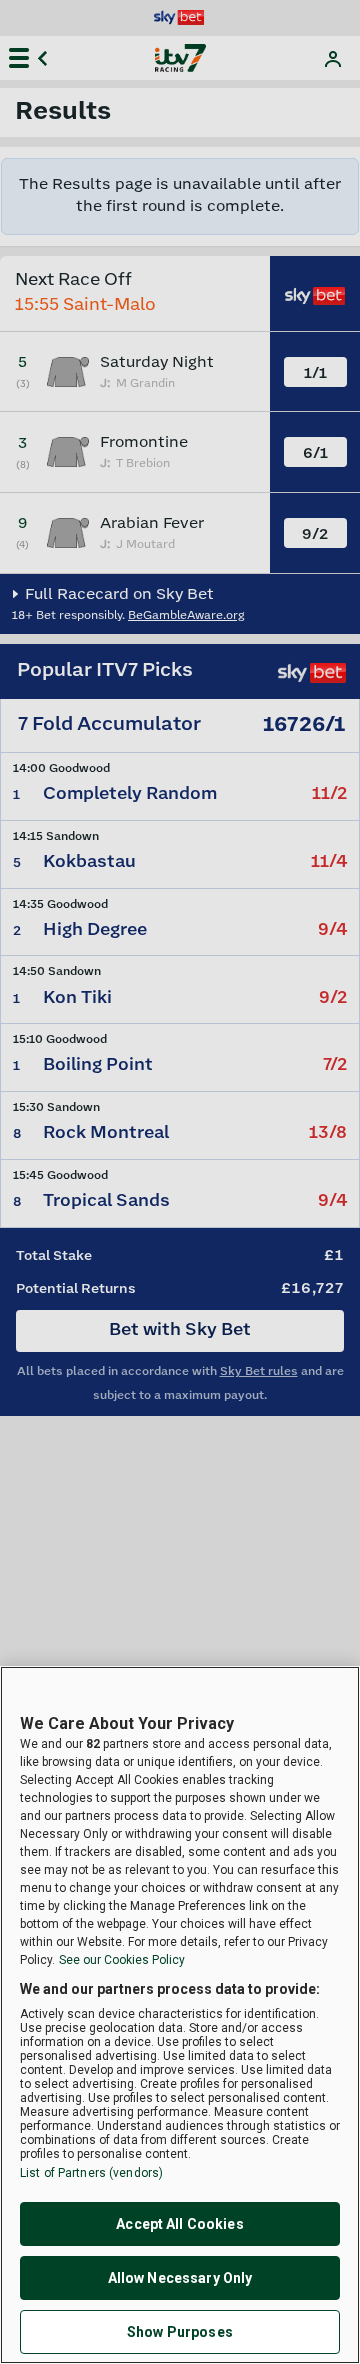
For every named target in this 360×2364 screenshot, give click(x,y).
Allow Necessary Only (180, 2278)
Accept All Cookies (180, 2224)
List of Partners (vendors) (91, 2173)
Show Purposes (180, 2332)
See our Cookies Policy (122, 1960)
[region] (180, 2015)
